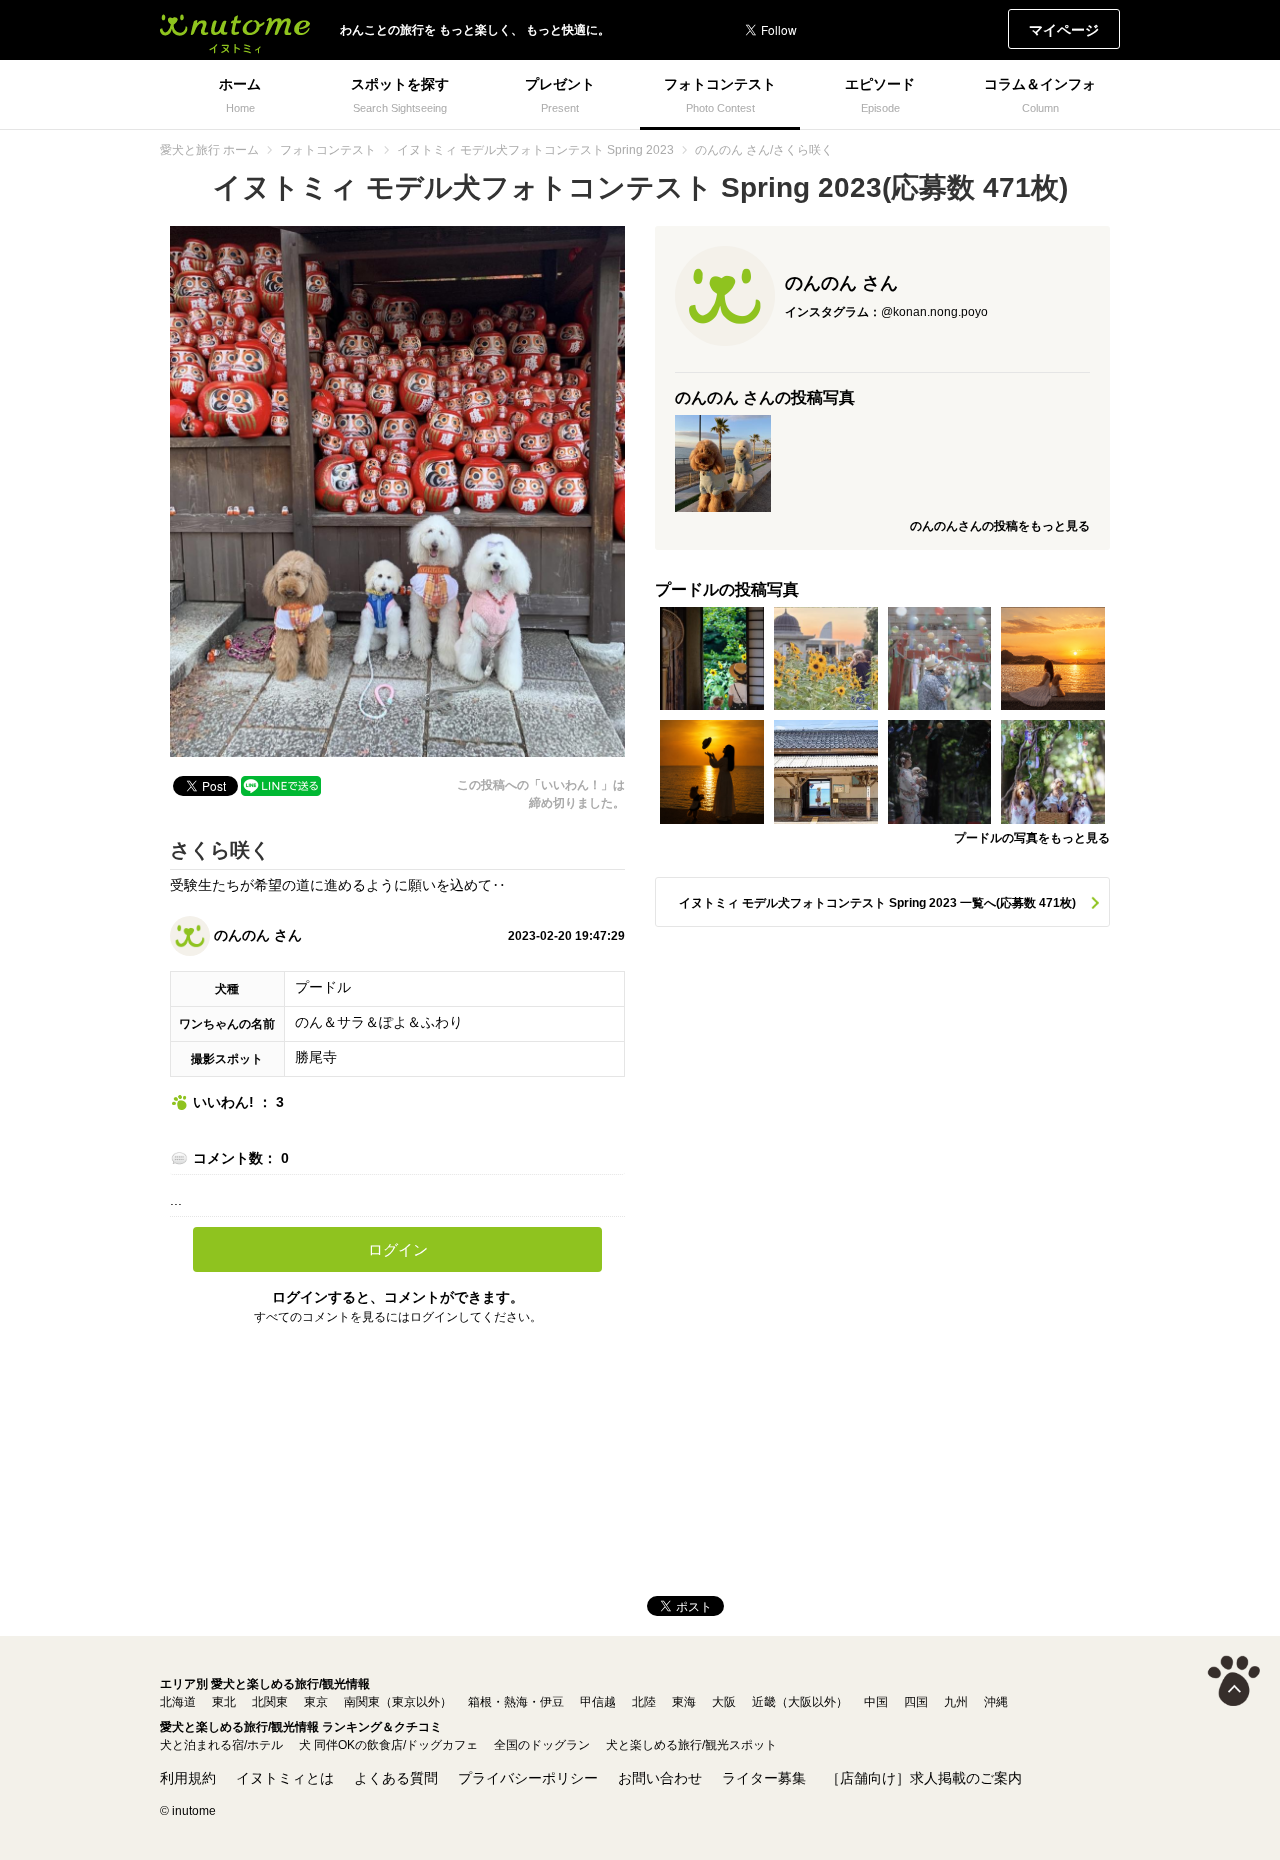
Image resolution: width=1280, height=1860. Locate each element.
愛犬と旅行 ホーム (209, 150)
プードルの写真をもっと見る (1032, 838)
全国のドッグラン (542, 1745)
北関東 (270, 1702)
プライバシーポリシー (528, 1778)
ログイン (398, 1249)
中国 (876, 1702)
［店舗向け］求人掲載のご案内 (924, 1778)
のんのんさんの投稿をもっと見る (1000, 526)
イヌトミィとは (285, 1778)
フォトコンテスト (328, 150)
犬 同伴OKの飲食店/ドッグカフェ (388, 1745)
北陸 (644, 1702)
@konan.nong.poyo (934, 312)
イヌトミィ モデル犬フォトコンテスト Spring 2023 (535, 150)
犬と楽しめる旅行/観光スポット (691, 1745)
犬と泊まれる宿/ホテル (221, 1745)
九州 (956, 1702)
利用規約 (188, 1778)
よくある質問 (396, 1778)
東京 (316, 1702)
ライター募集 (764, 1778)
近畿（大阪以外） (800, 1702)
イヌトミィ (235, 30)
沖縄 (996, 1702)
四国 (916, 1702)
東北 (224, 1702)
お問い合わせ (660, 1778)
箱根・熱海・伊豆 (516, 1702)
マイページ (1064, 30)
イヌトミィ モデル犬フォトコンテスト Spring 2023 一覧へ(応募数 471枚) (877, 903)
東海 (684, 1702)
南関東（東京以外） (398, 1702)
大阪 (724, 1702)
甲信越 (598, 1702)
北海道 (178, 1702)
